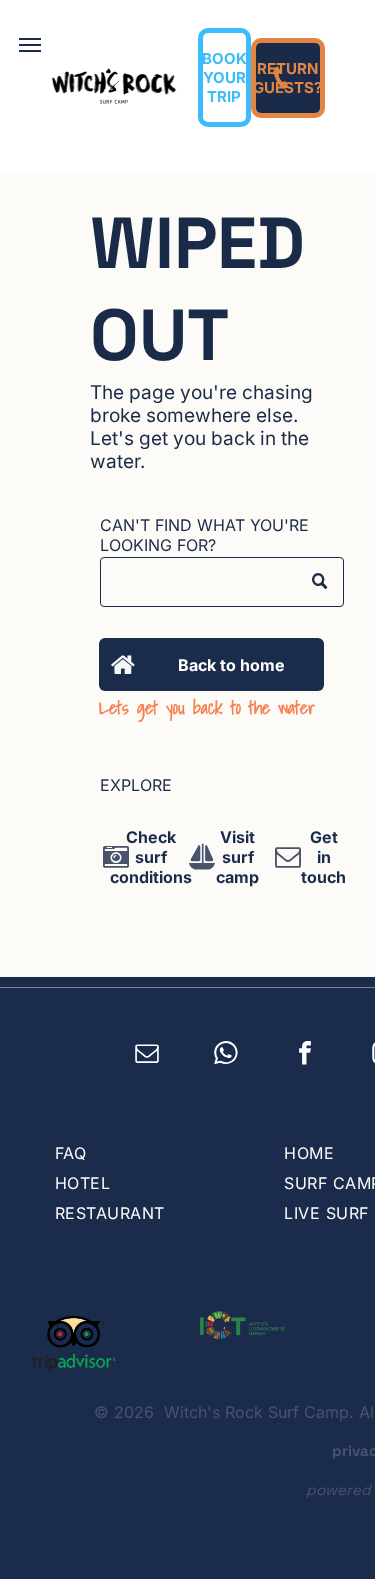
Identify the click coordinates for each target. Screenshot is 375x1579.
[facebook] (305, 1056)
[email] (147, 1056)
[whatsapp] (226, 1056)
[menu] (30, 45)
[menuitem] (149, 1153)
